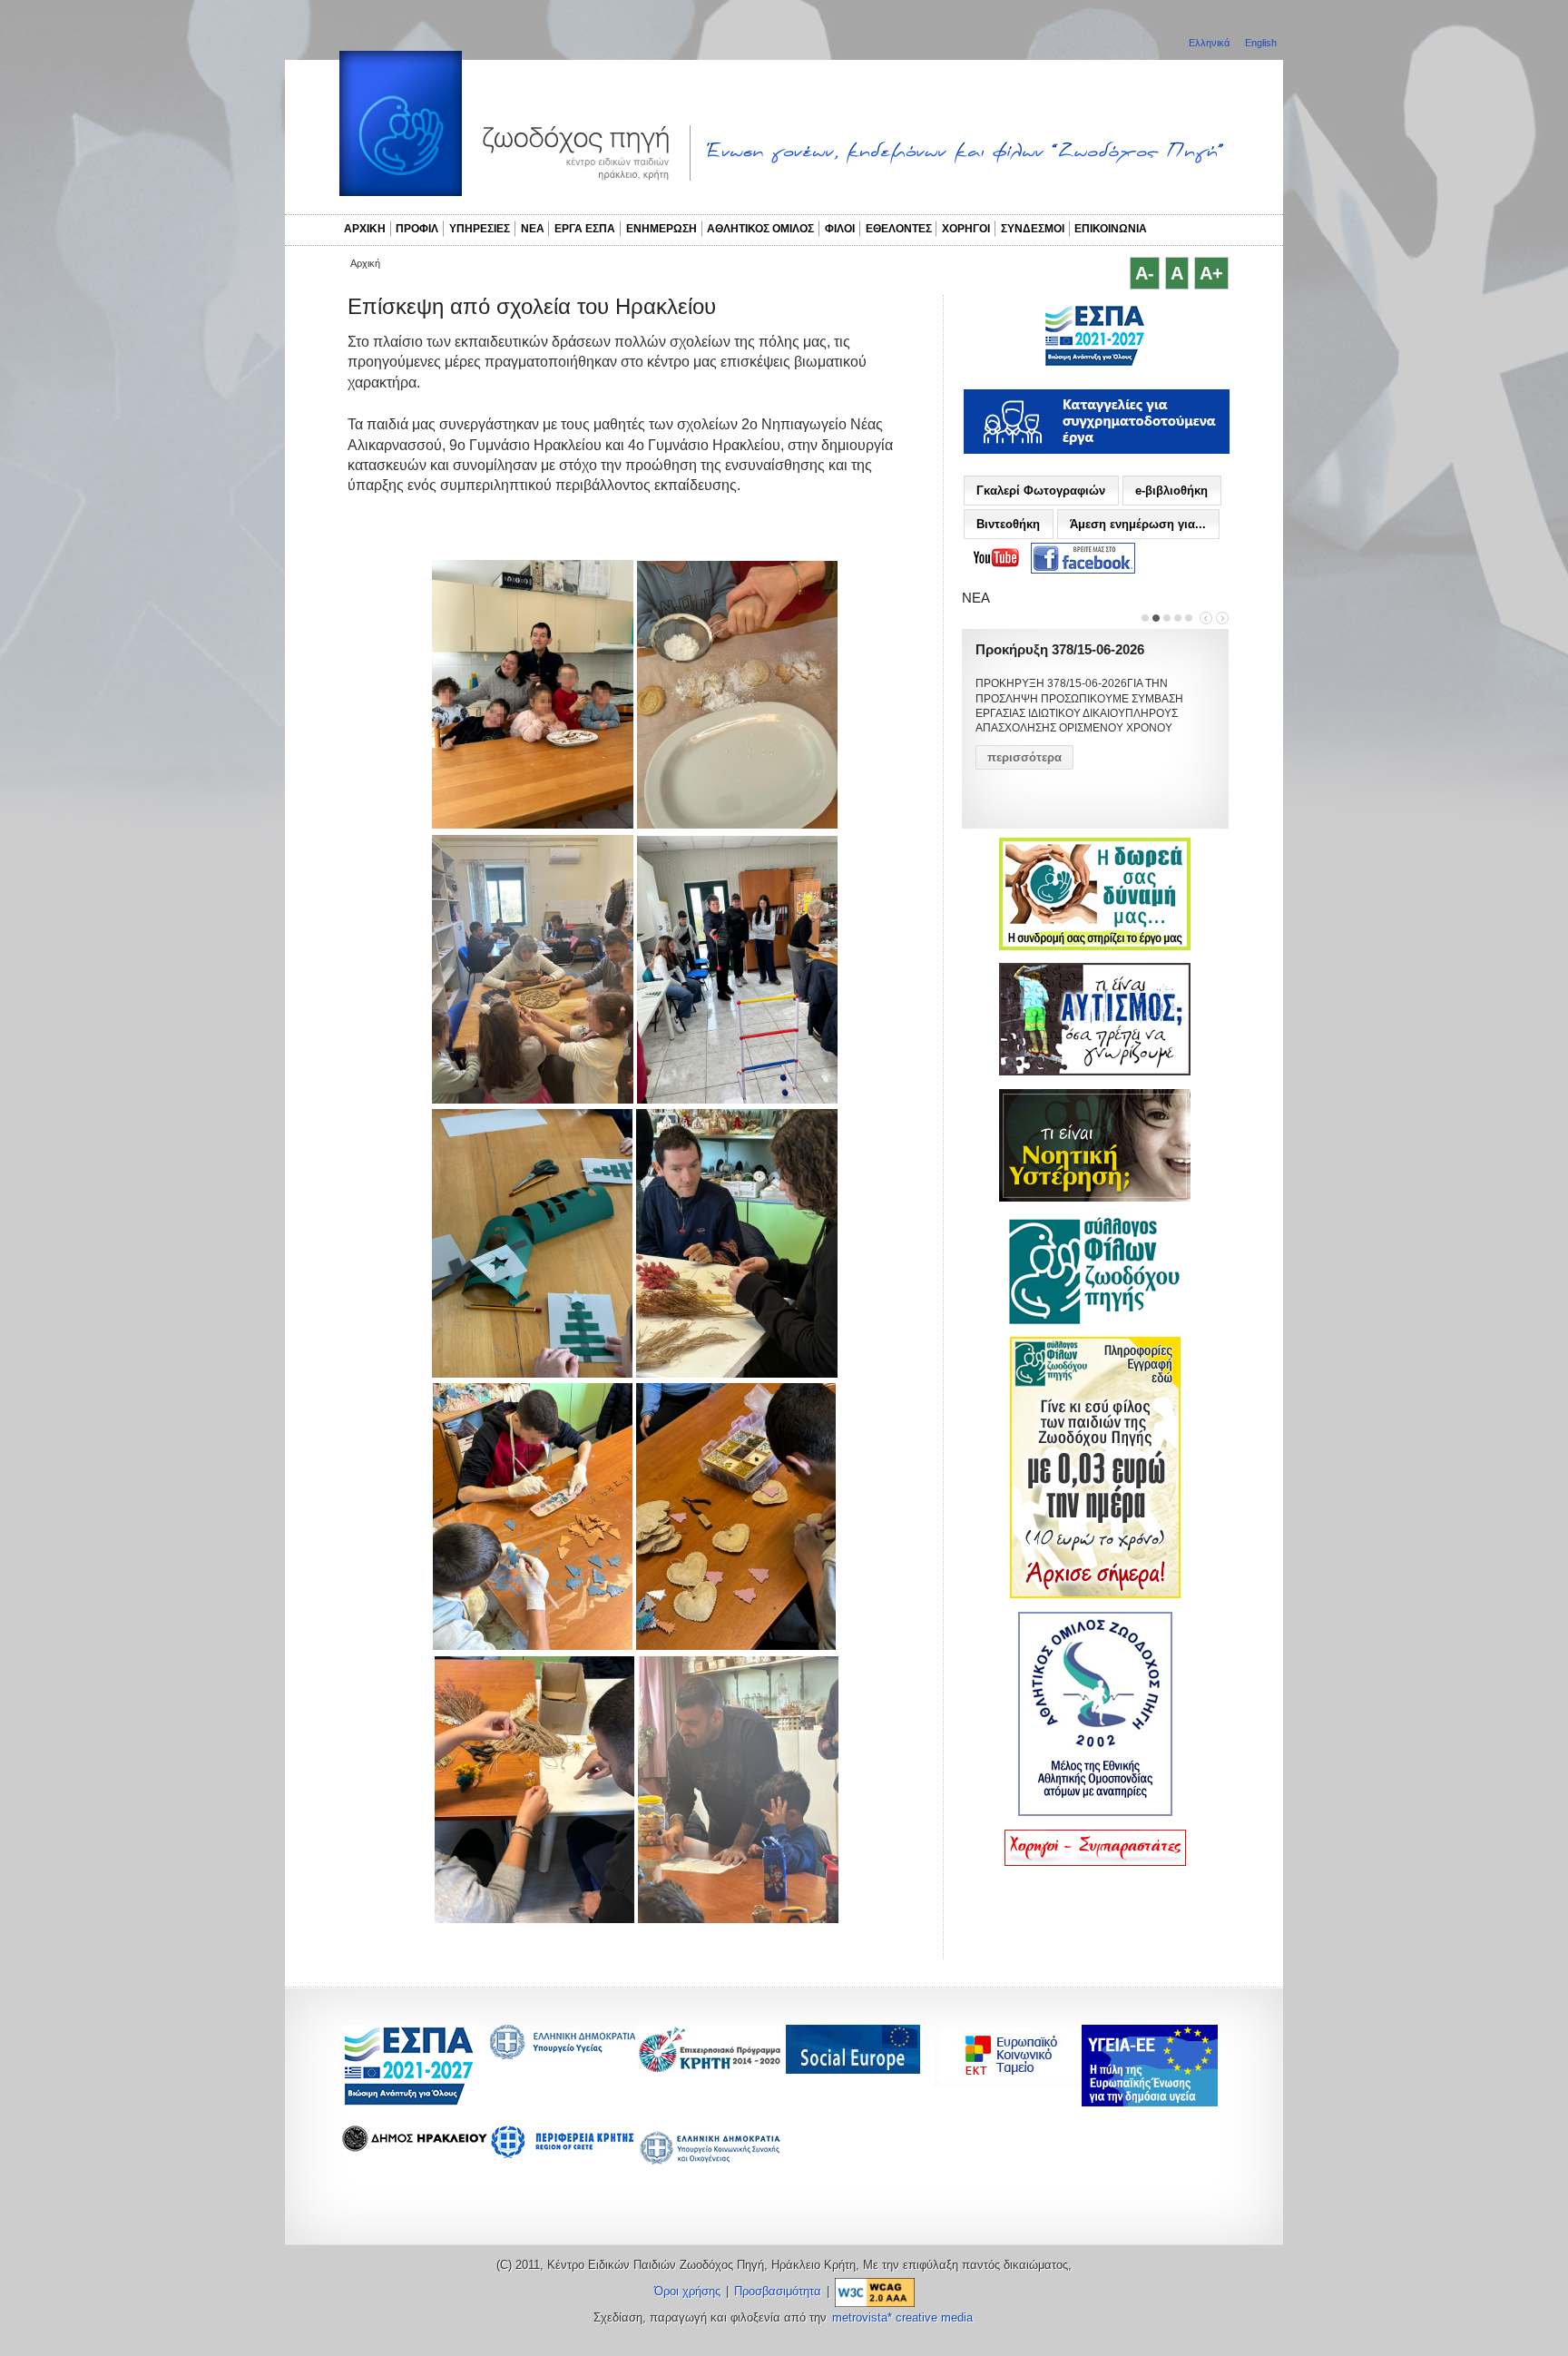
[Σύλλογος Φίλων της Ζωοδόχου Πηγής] (1095, 1320)
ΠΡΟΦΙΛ (417, 229)
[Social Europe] (853, 2069)
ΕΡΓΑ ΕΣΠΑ (585, 229)
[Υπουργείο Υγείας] (563, 2054)
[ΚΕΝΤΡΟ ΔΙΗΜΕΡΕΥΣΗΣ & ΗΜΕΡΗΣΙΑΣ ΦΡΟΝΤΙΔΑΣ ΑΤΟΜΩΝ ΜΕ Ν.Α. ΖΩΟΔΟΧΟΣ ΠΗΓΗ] (1095, 364)
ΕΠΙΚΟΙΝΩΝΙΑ (1111, 229)
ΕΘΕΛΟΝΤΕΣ (899, 229)
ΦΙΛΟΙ (840, 229)
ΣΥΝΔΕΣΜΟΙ (1033, 229)
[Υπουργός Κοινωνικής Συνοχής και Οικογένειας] (710, 2163)
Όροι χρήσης (687, 2292)
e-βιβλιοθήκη (1171, 491)
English (1261, 43)
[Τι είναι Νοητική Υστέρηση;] (1095, 1198)
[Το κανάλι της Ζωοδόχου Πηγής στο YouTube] (996, 558)
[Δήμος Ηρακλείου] (415, 2147)
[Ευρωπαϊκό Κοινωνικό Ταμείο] (1012, 2081)
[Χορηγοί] (1095, 1862)
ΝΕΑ (533, 229)
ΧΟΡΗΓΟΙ (966, 229)
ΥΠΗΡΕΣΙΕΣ (480, 229)
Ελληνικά (1210, 43)
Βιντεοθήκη (1008, 524)
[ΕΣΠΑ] (409, 2102)
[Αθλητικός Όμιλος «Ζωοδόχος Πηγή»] (1095, 1812)
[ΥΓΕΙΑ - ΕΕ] (1150, 2101)
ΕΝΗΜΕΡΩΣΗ (661, 229)
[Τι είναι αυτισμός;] (1095, 1072)
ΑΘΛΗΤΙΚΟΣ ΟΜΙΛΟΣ (760, 229)
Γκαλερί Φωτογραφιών (1041, 491)
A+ (1211, 273)
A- (1145, 273)
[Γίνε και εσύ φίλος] (1095, 1595)
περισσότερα (1024, 757)
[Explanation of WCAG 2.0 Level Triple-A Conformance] (875, 2292)
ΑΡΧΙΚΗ (365, 229)
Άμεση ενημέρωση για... (1138, 524)
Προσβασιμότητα (778, 2292)
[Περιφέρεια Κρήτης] (710, 2068)
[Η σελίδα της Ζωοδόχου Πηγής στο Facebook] (1083, 559)
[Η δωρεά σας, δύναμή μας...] (1095, 947)
